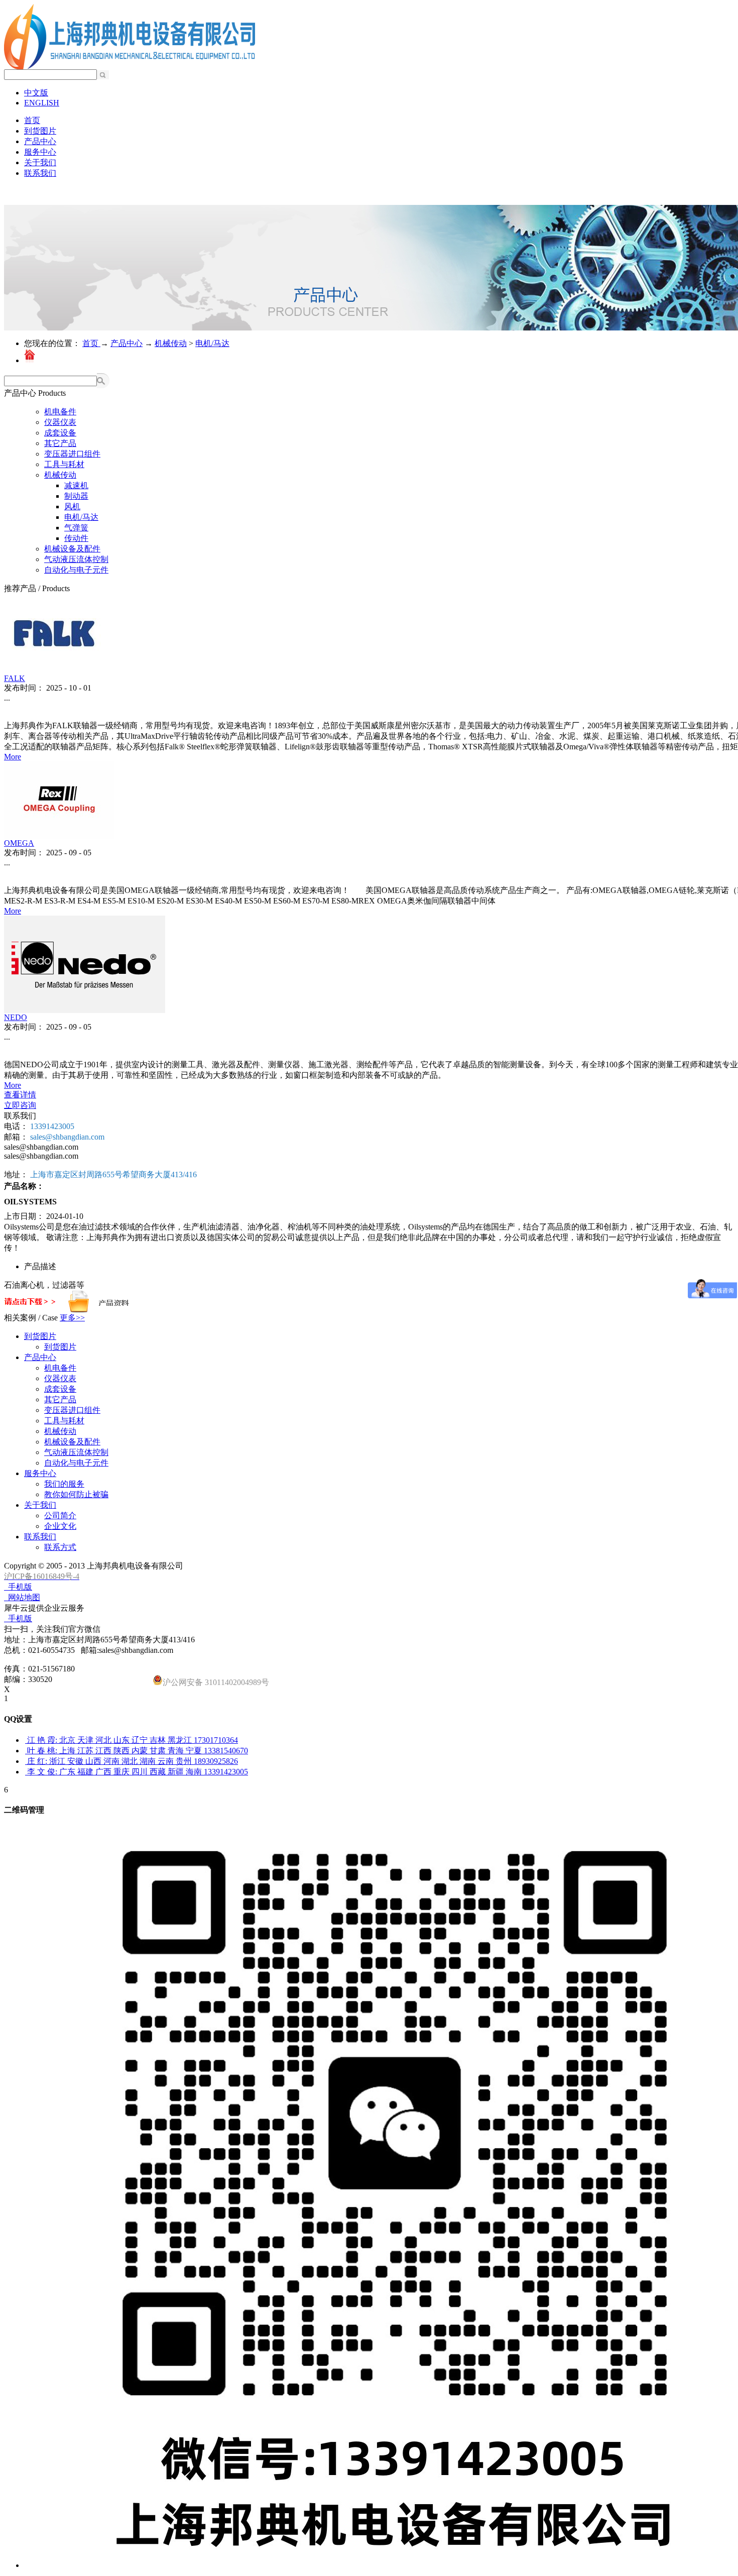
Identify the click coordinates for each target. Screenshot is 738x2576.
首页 (32, 120)
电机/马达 (212, 343)
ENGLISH (42, 103)
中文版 (36, 93)
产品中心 (127, 343)
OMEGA (19, 843)
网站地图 (22, 1597)
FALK (15, 678)
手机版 (18, 1587)
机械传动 (171, 343)
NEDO (16, 1017)
